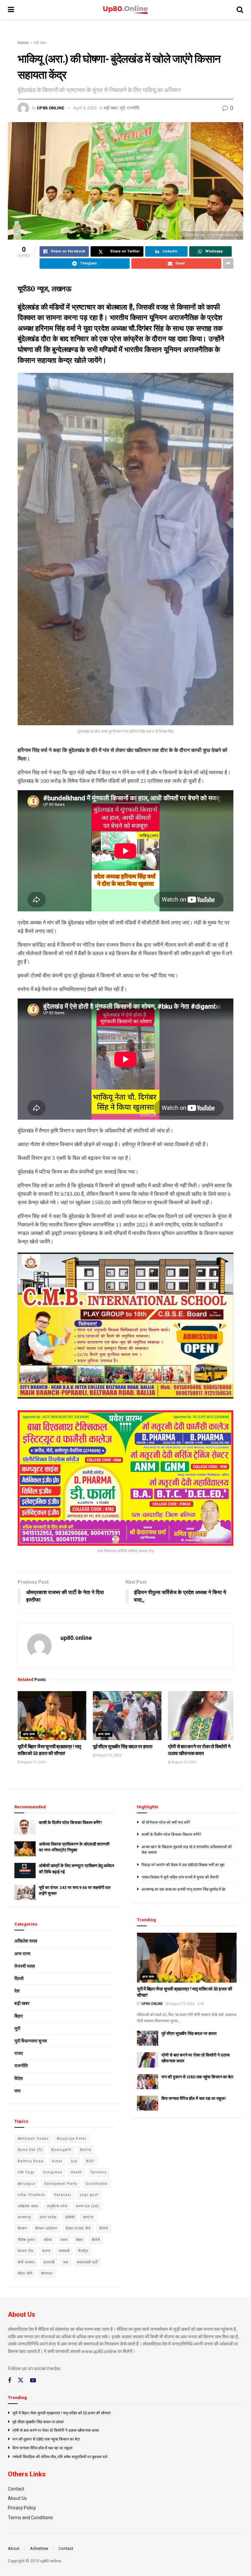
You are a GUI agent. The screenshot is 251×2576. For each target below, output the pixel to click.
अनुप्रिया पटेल (57, 2206)
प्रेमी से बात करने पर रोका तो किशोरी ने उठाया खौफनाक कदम (56, 2430)
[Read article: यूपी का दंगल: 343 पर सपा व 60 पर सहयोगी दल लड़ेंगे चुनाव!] (25, 1892)
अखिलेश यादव (26, 1941)
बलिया (48, 2240)
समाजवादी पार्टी (87, 2262)
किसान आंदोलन (46, 2228)
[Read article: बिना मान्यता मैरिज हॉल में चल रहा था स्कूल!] (148, 2103)
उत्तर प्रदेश (48, 2217)
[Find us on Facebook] (9, 2381)
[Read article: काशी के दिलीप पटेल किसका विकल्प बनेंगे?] (25, 1827)
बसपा (64, 2240)
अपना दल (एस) (87, 2206)
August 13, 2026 (33, 1762)
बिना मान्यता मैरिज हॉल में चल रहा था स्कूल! (194, 2098)
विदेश (19, 2078)
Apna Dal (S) (30, 2150)
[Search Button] (240, 10)
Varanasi (63, 2195)
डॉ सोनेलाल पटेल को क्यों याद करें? (166, 1822)
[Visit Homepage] (125, 10)
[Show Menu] (11, 10)
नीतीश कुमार (26, 2240)
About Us (17, 2498)
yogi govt (89, 2195)
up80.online (50, 108)
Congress (52, 2172)
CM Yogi (26, 2172)
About (14, 2548)
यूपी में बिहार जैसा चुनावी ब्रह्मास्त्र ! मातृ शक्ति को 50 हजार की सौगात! (62, 2413)
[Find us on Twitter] (21, 2380)
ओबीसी (70, 2217)
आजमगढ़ (24, 2217)
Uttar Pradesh (32, 2195)
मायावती (64, 2251)
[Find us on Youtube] (33, 2381)
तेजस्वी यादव (25, 1966)
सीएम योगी (25, 2273)
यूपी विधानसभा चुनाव (31, 2041)
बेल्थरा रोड (25, 2251)
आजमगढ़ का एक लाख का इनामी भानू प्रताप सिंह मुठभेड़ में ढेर (184, 1889)
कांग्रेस (88, 2217)
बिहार (19, 2016)
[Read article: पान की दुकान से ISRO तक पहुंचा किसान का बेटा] (148, 2082)
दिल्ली (19, 1978)
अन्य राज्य (29, 1734)
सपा (17, 2091)
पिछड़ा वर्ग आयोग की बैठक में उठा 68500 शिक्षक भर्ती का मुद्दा (183, 1865)
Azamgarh (61, 2150)
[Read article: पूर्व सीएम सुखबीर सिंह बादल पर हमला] (127, 1716)
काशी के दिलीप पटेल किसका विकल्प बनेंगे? (70, 1823)
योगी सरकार (26, 2262)
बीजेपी (96, 2240)
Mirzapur (27, 2184)
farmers (99, 2172)
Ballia (86, 2150)
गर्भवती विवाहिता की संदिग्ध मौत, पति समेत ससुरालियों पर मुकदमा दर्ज (60, 2457)
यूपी (122, 108)
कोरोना (104, 2228)
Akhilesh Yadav (33, 2139)
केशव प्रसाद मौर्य (78, 2228)
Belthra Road (31, 2161)
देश (17, 1991)
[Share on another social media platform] (228, 264)
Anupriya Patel (72, 2139)
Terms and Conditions (30, 2518)
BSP (90, 2161)
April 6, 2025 (85, 108)
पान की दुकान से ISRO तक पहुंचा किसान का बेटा (197, 2077)
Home (23, 43)
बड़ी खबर (40, 43)
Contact (16, 2489)
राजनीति (133, 108)
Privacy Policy (22, 2508)
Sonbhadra (97, 2184)
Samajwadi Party (61, 2184)
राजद (19, 2053)
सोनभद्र (47, 2273)
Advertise (39, 2548)
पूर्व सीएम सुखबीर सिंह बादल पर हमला (123, 1747)
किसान (22, 2228)
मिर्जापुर (83, 2251)
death (76, 2172)
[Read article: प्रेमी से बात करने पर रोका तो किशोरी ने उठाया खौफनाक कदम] (202, 1716)
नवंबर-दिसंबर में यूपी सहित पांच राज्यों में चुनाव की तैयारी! (180, 1877)
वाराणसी (49, 2262)
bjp (74, 2161)
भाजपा (46, 2251)
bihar (57, 2161)
